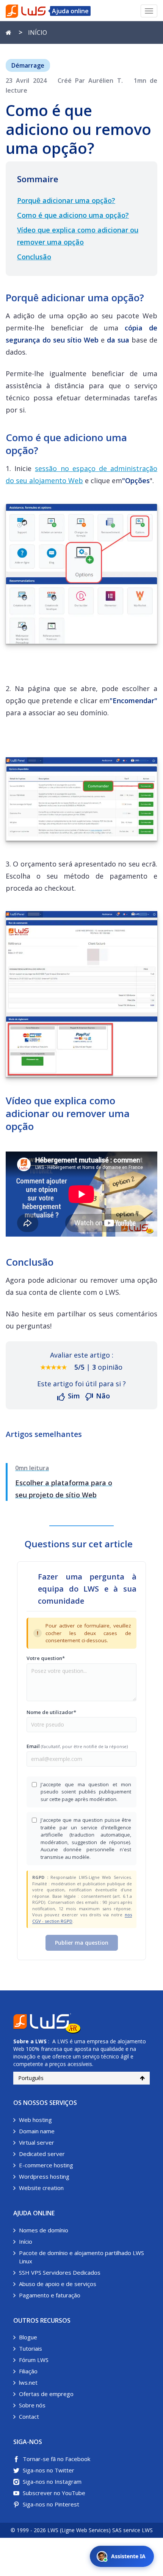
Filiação (28, 2371)
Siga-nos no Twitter (49, 2470)
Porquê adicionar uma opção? (66, 200)
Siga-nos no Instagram (52, 2481)
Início (26, 2241)
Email (77, 1746)
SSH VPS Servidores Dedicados (60, 2272)
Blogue (28, 2337)
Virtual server (37, 2142)
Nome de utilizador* (51, 1712)
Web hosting (35, 2120)
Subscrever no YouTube (54, 2493)
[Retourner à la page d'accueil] (9, 33)
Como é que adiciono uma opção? (73, 215)
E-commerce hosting (46, 2165)
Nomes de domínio (44, 2230)
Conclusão (34, 257)
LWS (41, 2041)
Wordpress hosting (44, 2176)
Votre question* (46, 1658)
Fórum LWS (34, 2360)
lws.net (28, 2382)
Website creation (41, 2188)
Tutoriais (31, 2348)
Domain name (37, 2131)
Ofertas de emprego (46, 2394)
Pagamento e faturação (50, 2295)
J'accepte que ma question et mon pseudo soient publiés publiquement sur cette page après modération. (86, 1792)
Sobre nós (32, 2405)
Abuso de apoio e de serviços (58, 2284)
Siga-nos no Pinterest (51, 2504)
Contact (29, 2416)
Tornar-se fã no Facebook (56, 2459)
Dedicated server (42, 2154)
